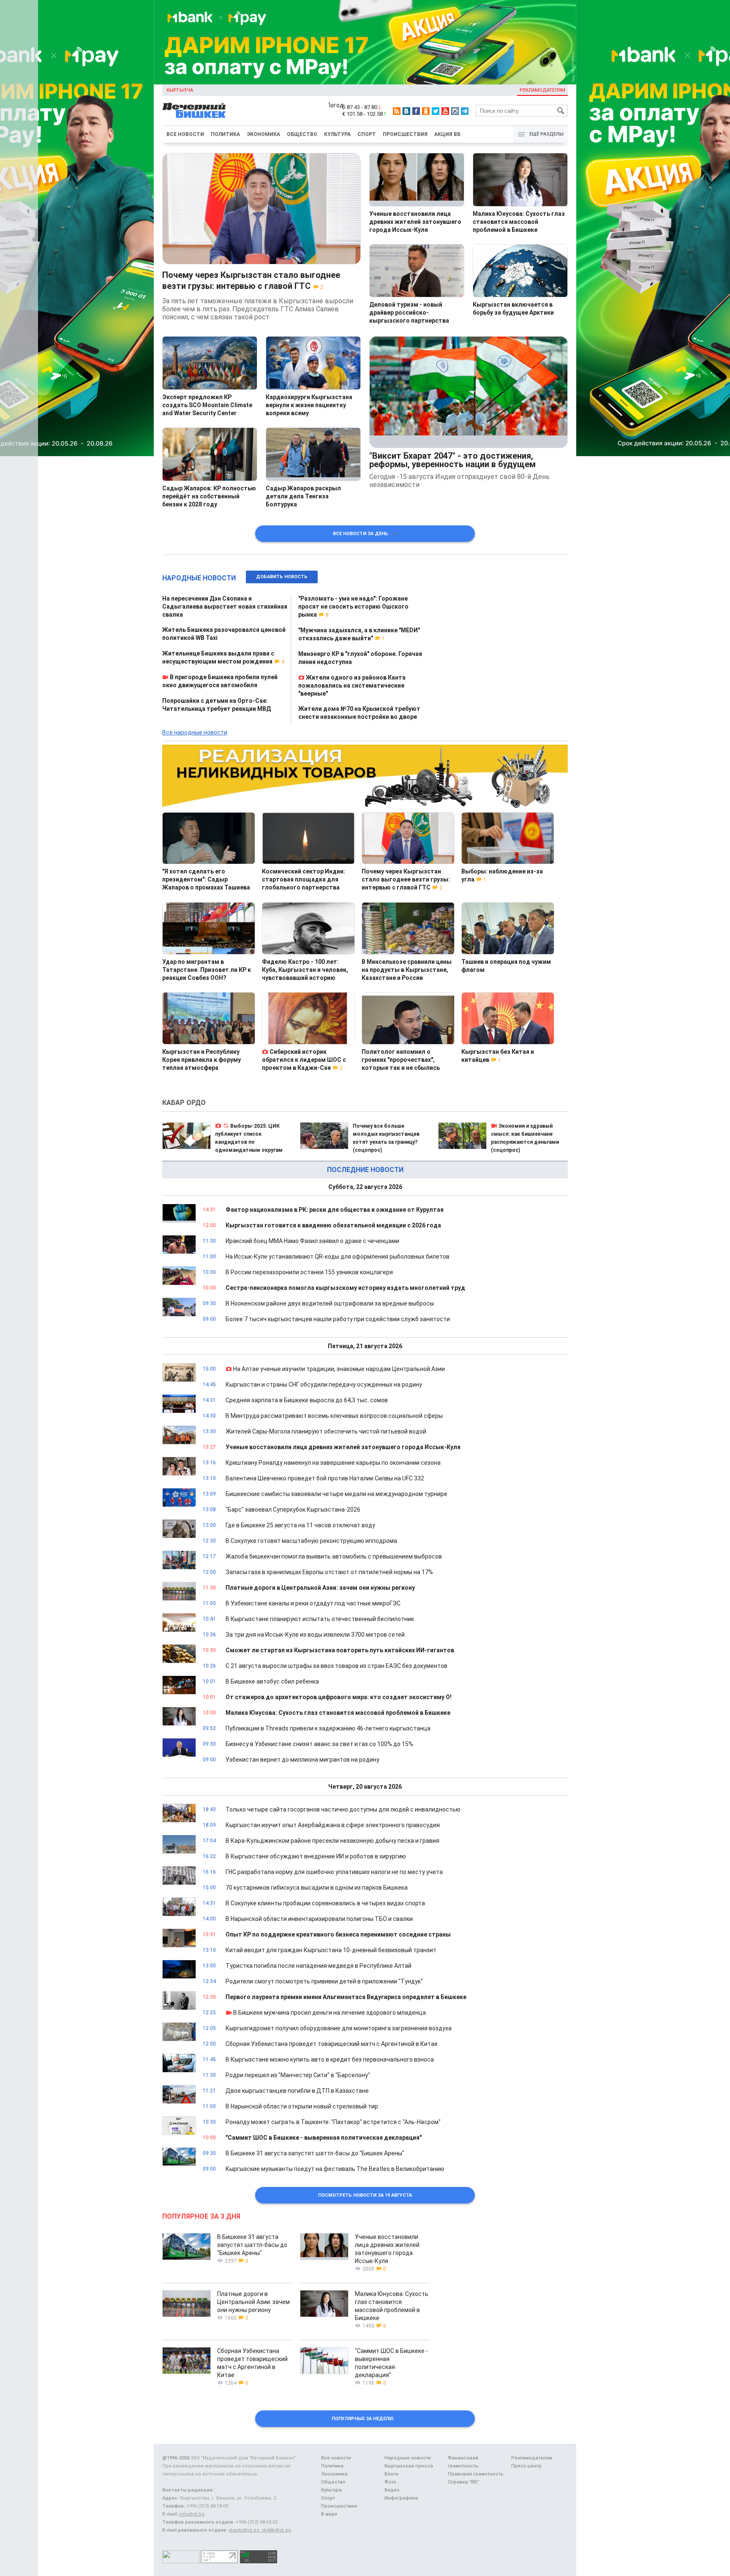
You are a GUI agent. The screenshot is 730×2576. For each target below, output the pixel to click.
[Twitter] (436, 111)
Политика (225, 134)
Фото (390, 2482)
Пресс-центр (526, 2466)
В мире (329, 2514)
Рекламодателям (542, 90)
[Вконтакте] (406, 111)
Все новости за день (362, 534)
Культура (337, 134)
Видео (392, 2490)
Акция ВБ (447, 134)
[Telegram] (465, 111)
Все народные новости (195, 732)
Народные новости (199, 578)
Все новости (185, 134)
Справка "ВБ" (463, 2482)
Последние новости (365, 1170)
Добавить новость (282, 577)
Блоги (391, 2474)
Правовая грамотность (476, 2474)
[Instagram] (455, 111)
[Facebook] (416, 111)
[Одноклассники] (426, 111)
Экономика (263, 134)
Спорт (367, 134)
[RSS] (397, 111)
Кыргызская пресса (409, 2466)
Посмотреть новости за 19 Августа (365, 2195)
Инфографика (401, 2498)
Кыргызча (180, 90)
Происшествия (405, 134)
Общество (302, 134)
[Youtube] (445, 111)
